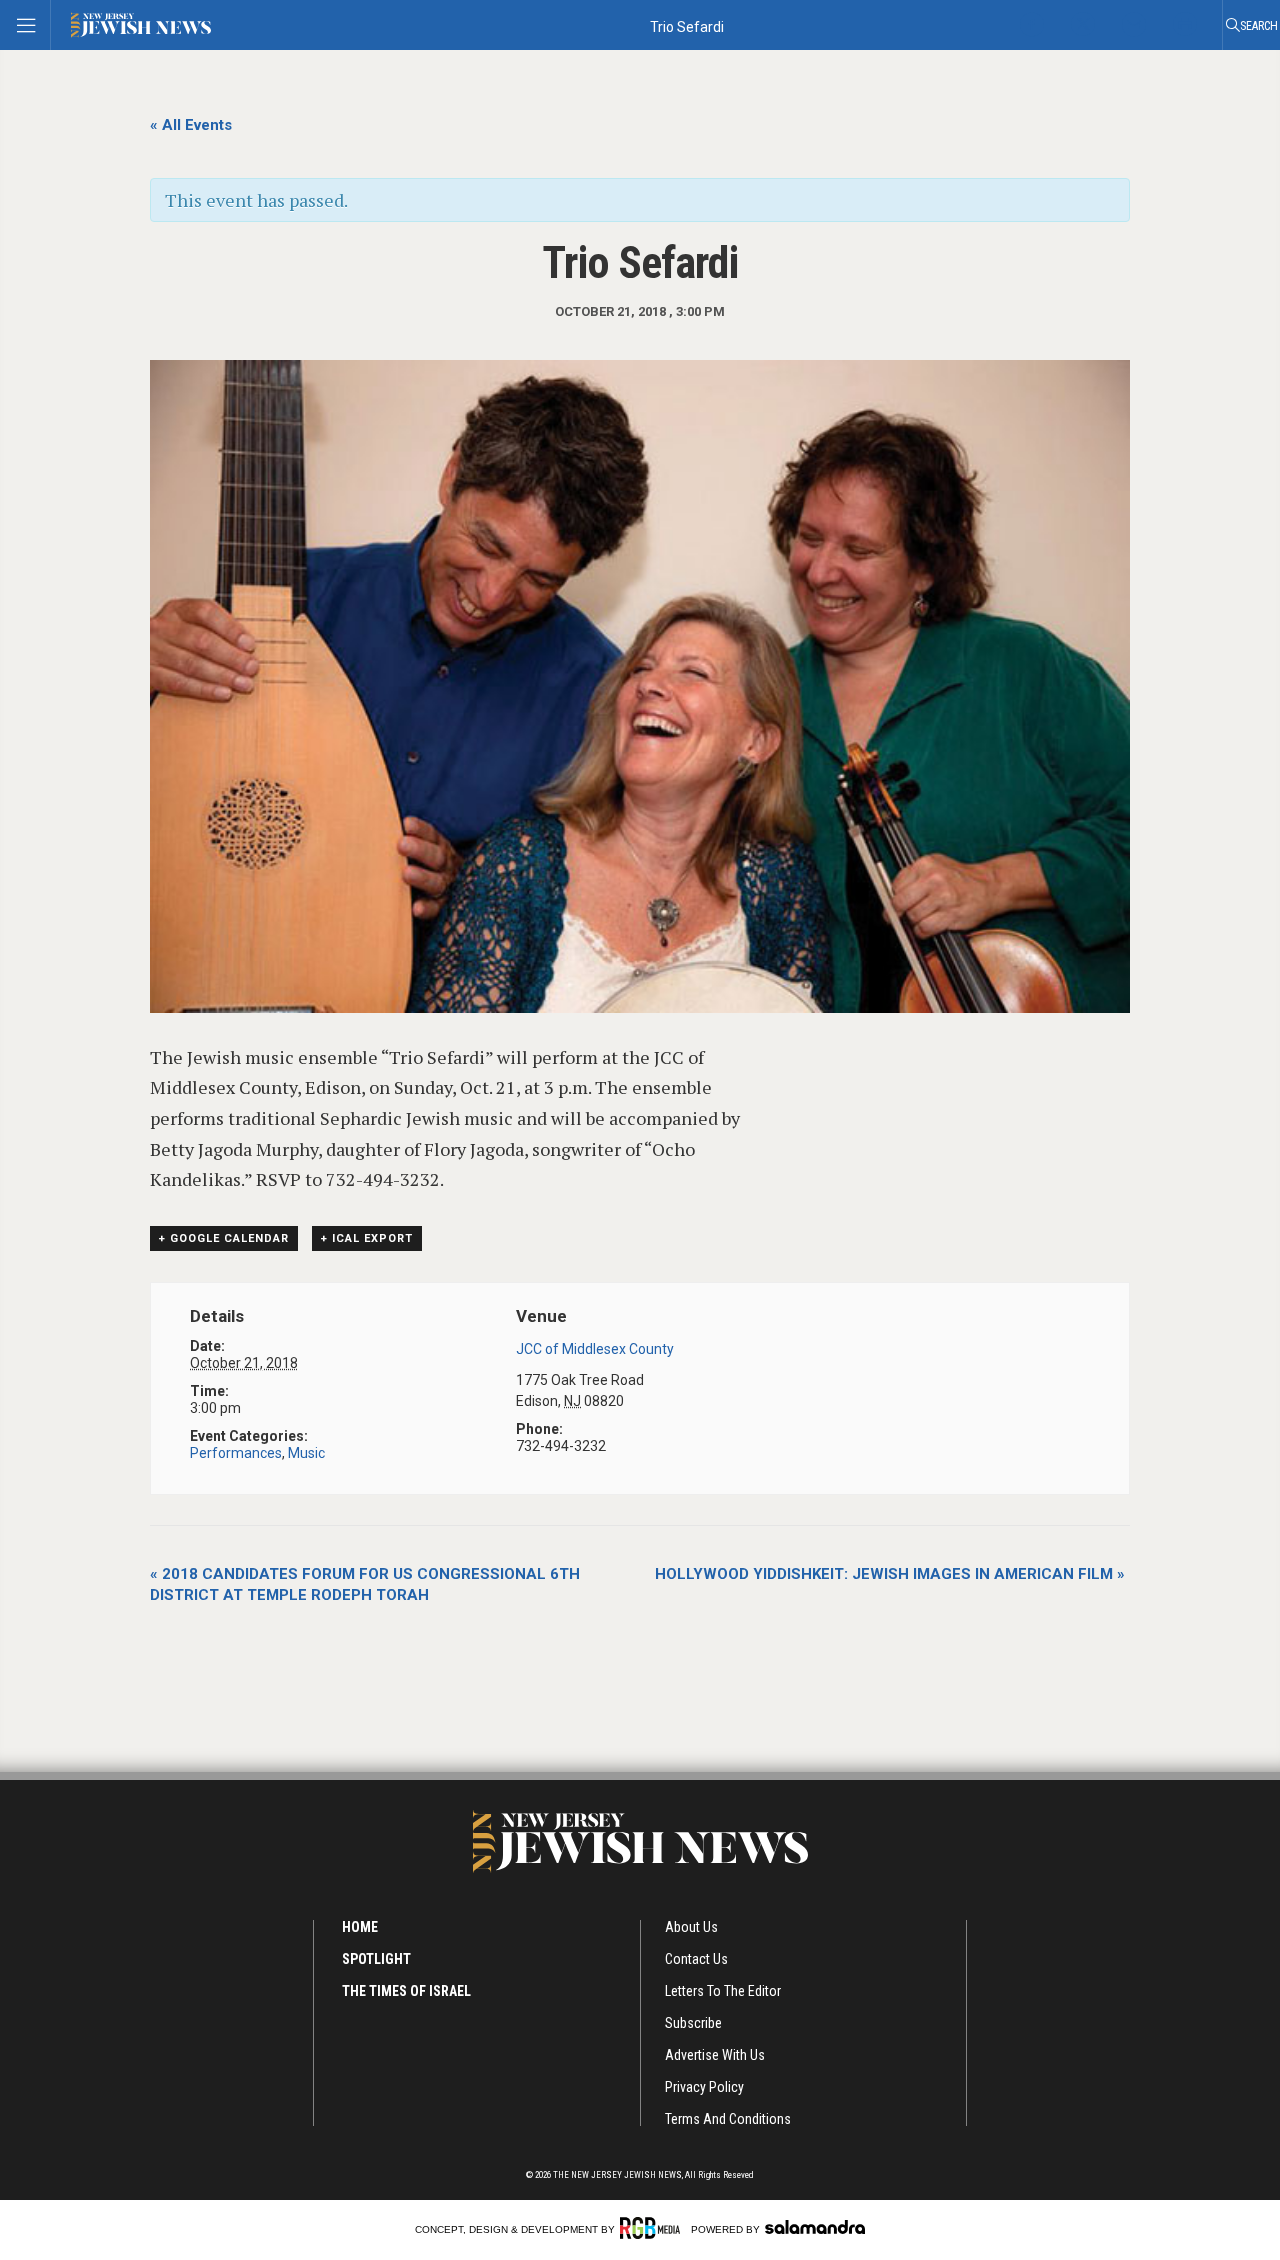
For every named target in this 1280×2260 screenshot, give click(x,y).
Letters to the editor (723, 1991)
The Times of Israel (406, 1991)
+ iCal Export (367, 1238)
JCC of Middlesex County (595, 1349)
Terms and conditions (728, 2119)
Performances (236, 1453)
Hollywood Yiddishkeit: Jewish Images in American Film (890, 1574)
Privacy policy (704, 2087)
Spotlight (376, 1959)
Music (306, 1453)
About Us (691, 1927)
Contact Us (696, 1959)
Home (360, 1927)
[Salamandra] (815, 2227)
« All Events (191, 125)
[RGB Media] (653, 2228)
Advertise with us (715, 2055)
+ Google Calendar (224, 1238)
